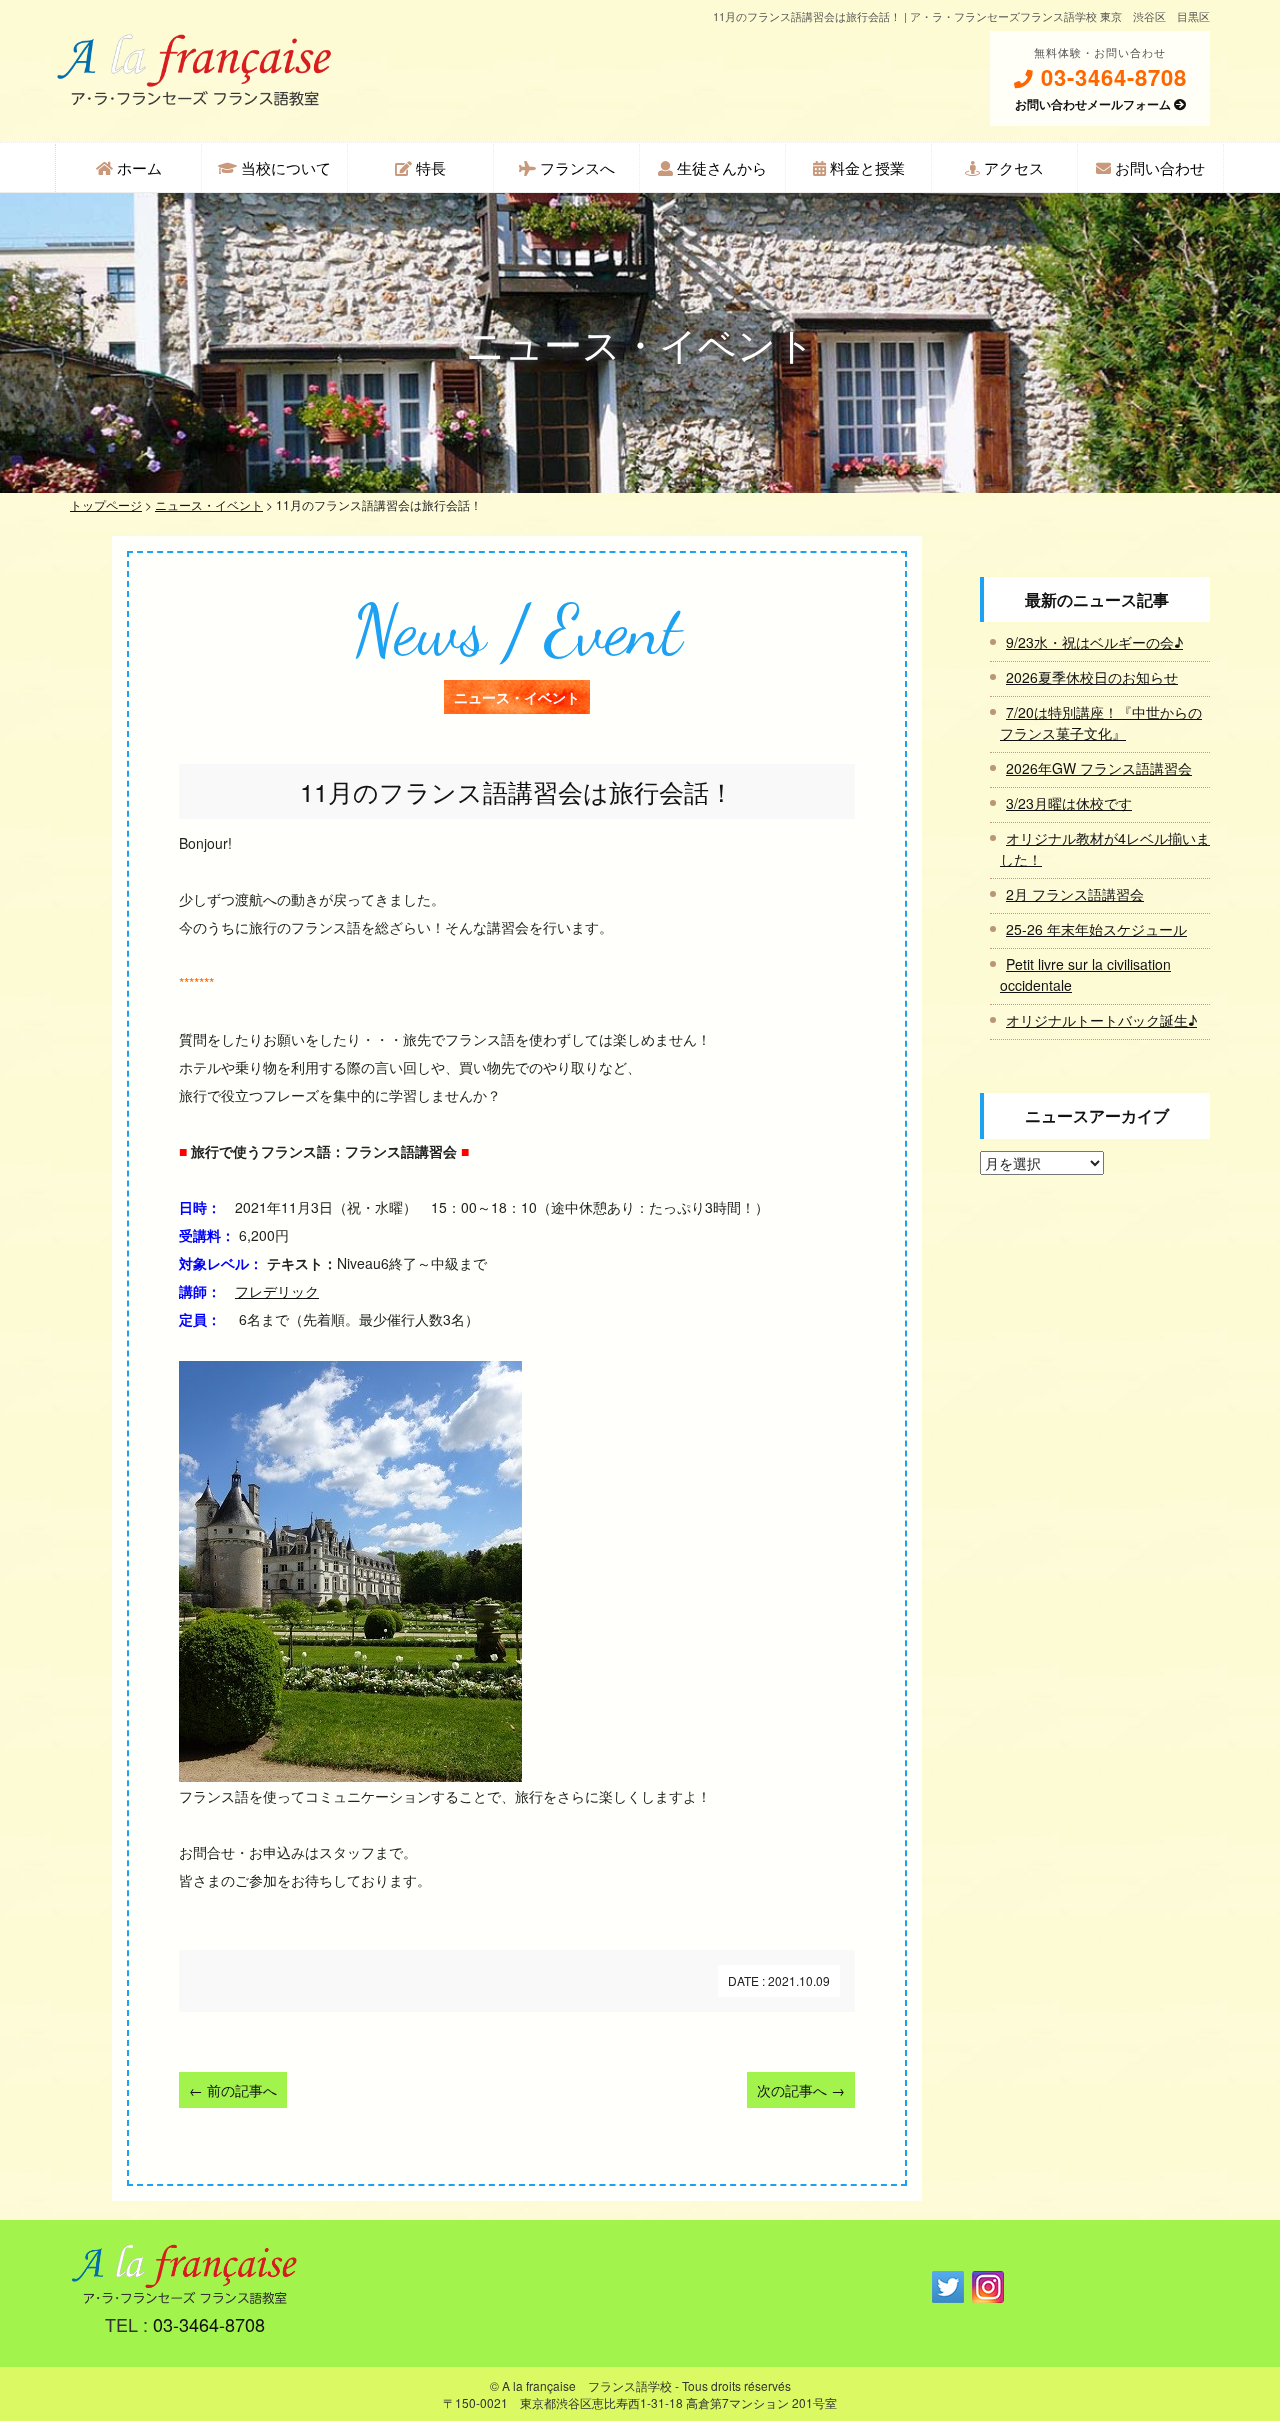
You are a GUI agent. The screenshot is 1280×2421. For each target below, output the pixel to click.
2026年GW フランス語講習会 (1099, 768)
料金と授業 (865, 167)
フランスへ (575, 167)
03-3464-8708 (1110, 77)
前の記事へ (233, 2090)
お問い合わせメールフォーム (1094, 104)
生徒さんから (720, 167)
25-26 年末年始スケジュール (1096, 929)
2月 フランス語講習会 (1075, 894)
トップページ (106, 504)
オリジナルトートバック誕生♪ (1101, 1020)
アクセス (1012, 167)
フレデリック (277, 1291)
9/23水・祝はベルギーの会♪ (1094, 642)
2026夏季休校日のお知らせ (1092, 677)
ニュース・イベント (209, 504)
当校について (284, 167)
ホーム (137, 167)
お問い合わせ (1158, 167)
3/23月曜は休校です (1069, 803)
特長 (429, 167)
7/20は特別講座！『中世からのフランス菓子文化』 (1101, 722)
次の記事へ (801, 2090)
